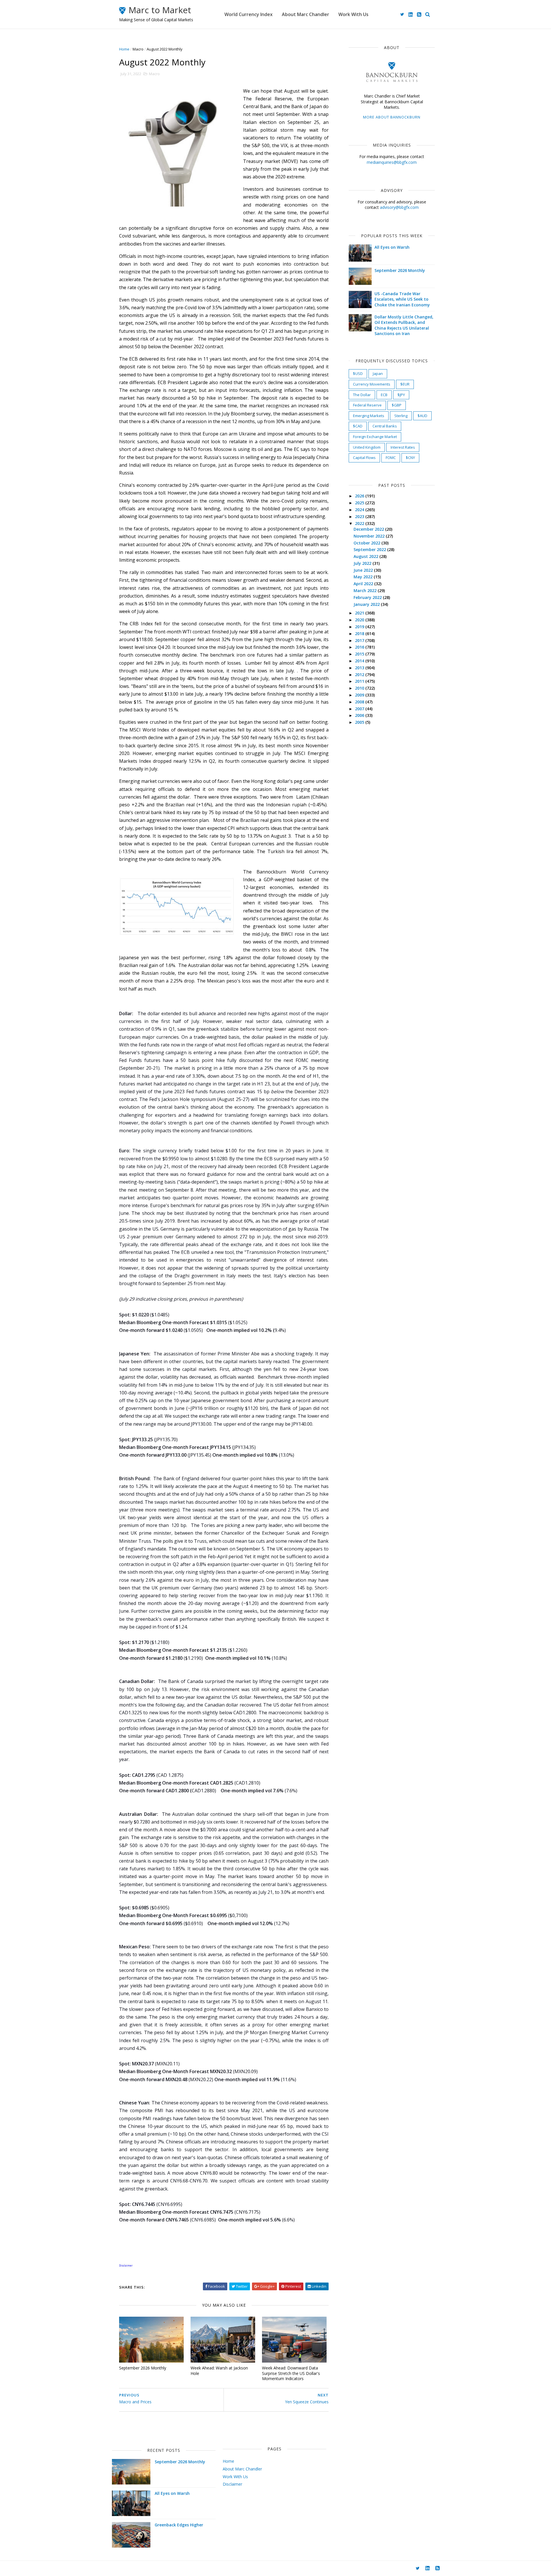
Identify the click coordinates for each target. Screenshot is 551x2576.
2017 (360, 640)
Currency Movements (372, 384)
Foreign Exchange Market (375, 437)
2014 (360, 661)
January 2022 (367, 604)
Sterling (401, 416)
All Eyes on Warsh (392, 247)
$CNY (410, 458)
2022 (360, 523)
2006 (360, 715)
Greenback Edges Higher (179, 2525)
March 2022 (366, 591)
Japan (378, 373)
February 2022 (368, 597)
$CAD (358, 426)
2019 (360, 627)
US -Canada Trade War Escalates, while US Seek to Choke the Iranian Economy (402, 299)
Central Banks (385, 426)
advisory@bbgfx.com (399, 207)
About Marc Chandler (305, 14)
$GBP (397, 405)
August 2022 (366, 556)
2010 (360, 688)
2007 (360, 709)
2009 (360, 695)
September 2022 (370, 549)
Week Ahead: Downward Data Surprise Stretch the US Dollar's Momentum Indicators (291, 2373)
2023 (360, 516)
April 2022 (364, 584)
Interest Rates (403, 447)
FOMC (391, 458)
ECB (384, 395)
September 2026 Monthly (143, 2368)
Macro (138, 49)
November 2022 (370, 536)
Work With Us (353, 14)
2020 (360, 620)
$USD (358, 373)
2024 (360, 510)
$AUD (422, 416)
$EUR (405, 384)
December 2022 (369, 529)
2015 (360, 654)
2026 (360, 496)
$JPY (401, 395)
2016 (360, 647)
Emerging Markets (369, 416)
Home (124, 49)
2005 (360, 722)
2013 (360, 668)
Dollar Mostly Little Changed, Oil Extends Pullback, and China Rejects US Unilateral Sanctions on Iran (404, 325)
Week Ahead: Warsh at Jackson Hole (219, 2371)
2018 (360, 634)
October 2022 (367, 543)
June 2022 (364, 570)
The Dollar (362, 395)
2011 (360, 681)
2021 (360, 613)
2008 (360, 702)
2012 (360, 675)
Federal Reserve (367, 405)
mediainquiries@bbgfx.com (392, 162)
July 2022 (363, 563)
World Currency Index (249, 14)
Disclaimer (232, 2484)
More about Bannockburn (392, 117)
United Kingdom (367, 447)
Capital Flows (364, 458)
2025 (360, 503)
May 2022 (364, 577)
